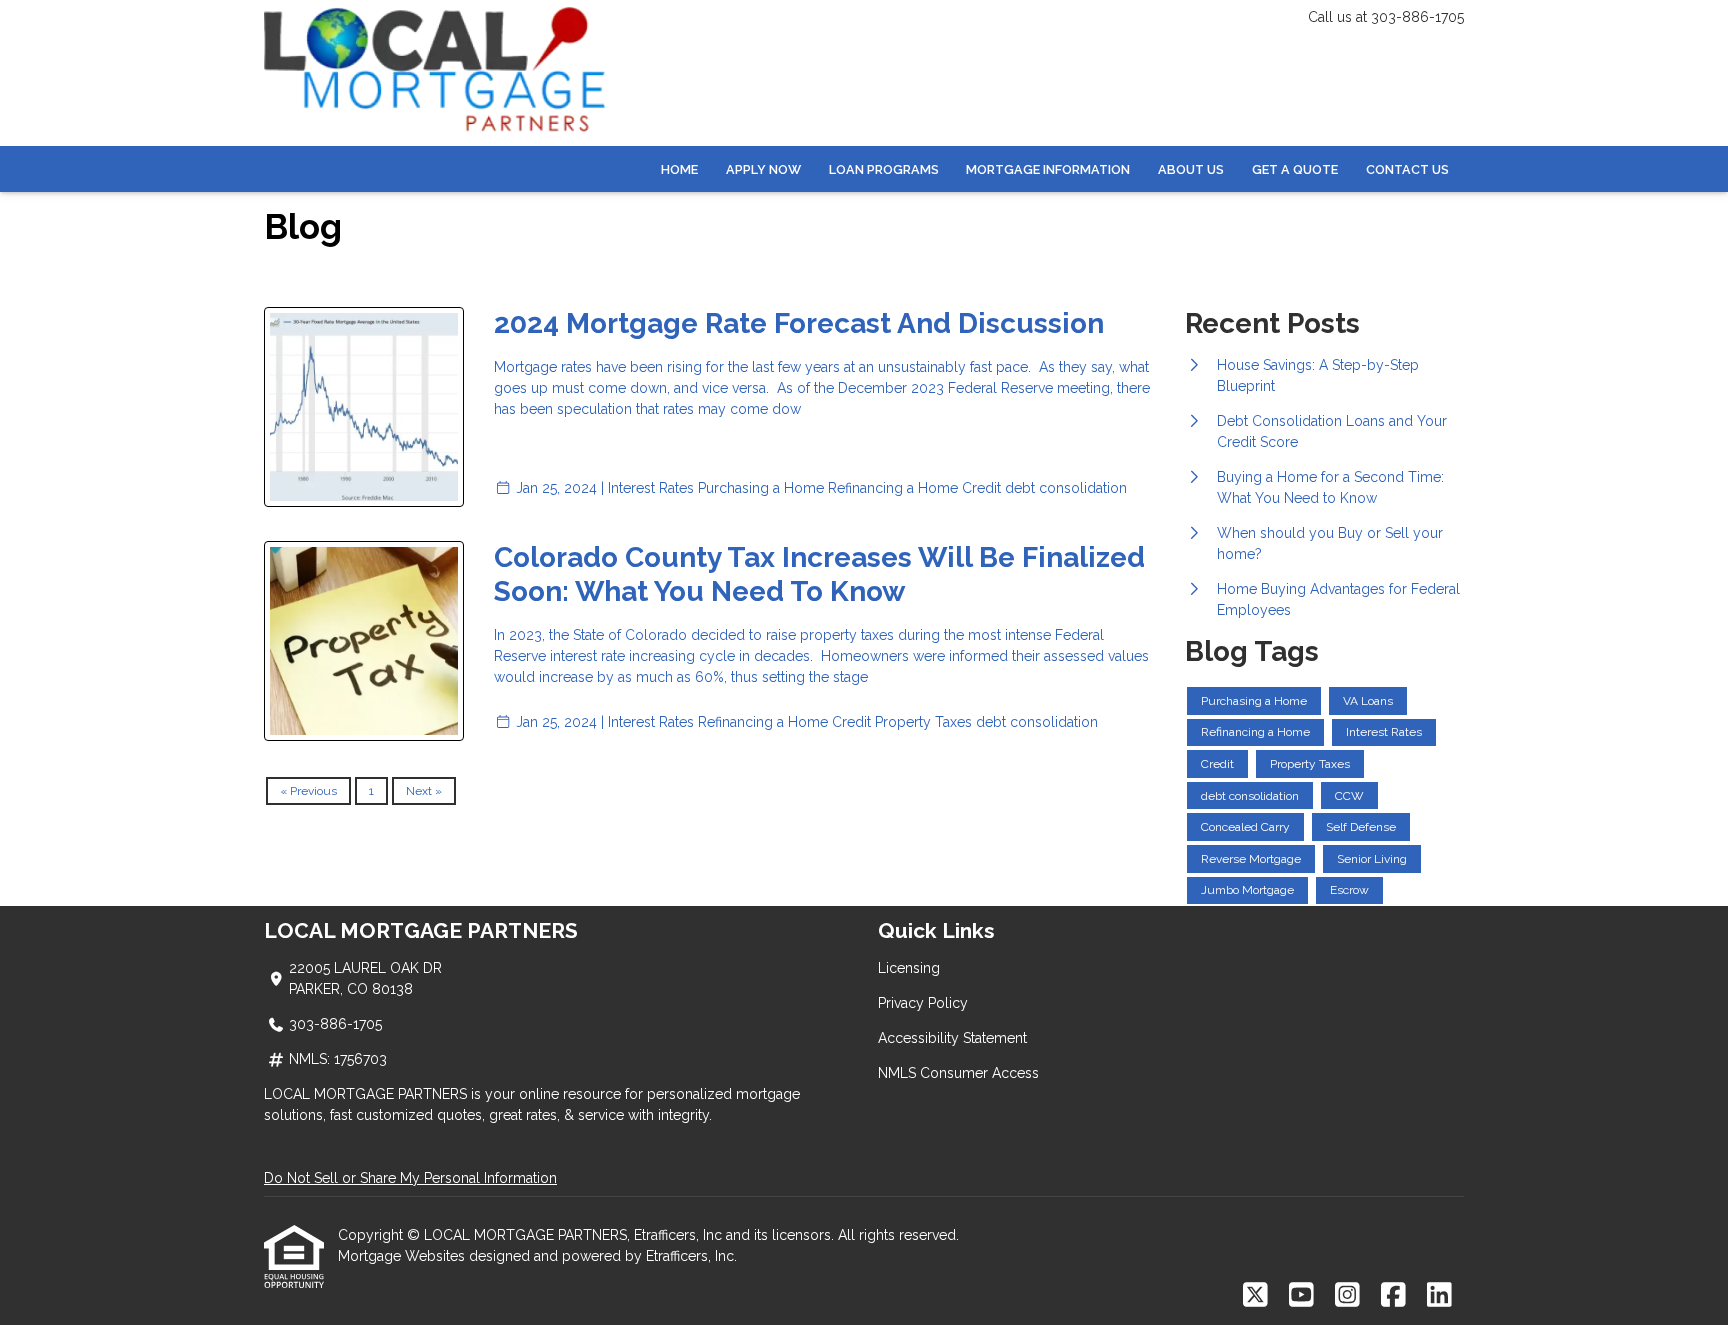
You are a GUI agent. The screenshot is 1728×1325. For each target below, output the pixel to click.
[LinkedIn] (1439, 1296)
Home (679, 169)
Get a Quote (1295, 169)
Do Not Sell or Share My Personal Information (410, 1178)
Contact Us (1407, 169)
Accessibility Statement (952, 1038)
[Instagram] (1347, 1296)
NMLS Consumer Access (958, 1073)
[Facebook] (1393, 1296)
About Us (1191, 169)
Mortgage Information (1048, 169)
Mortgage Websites (403, 1256)
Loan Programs (884, 169)
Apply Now (763, 169)
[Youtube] (1301, 1296)
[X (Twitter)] (1255, 1296)
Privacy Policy (923, 1003)
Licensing (909, 968)
